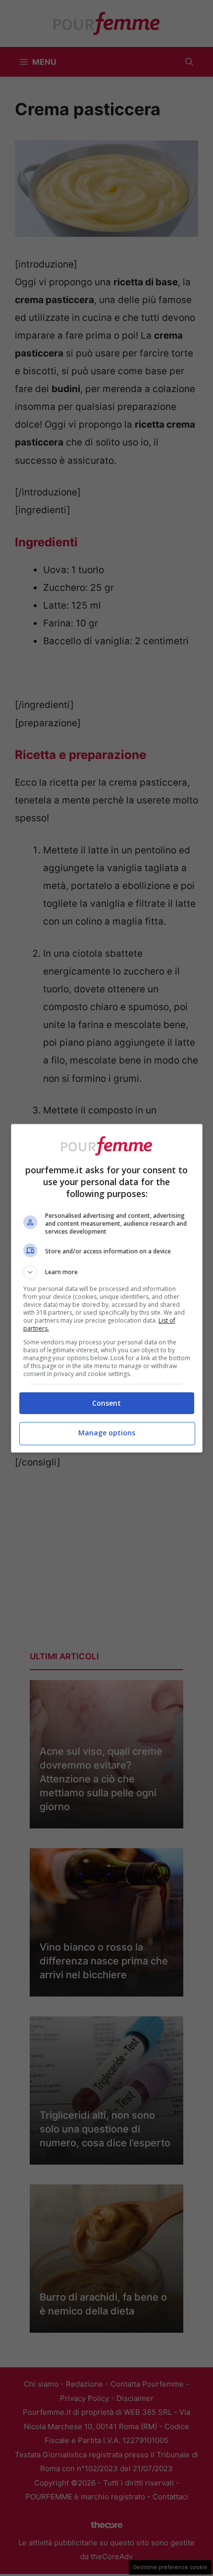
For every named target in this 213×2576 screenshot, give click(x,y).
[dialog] (107, 1288)
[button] (107, 1272)
